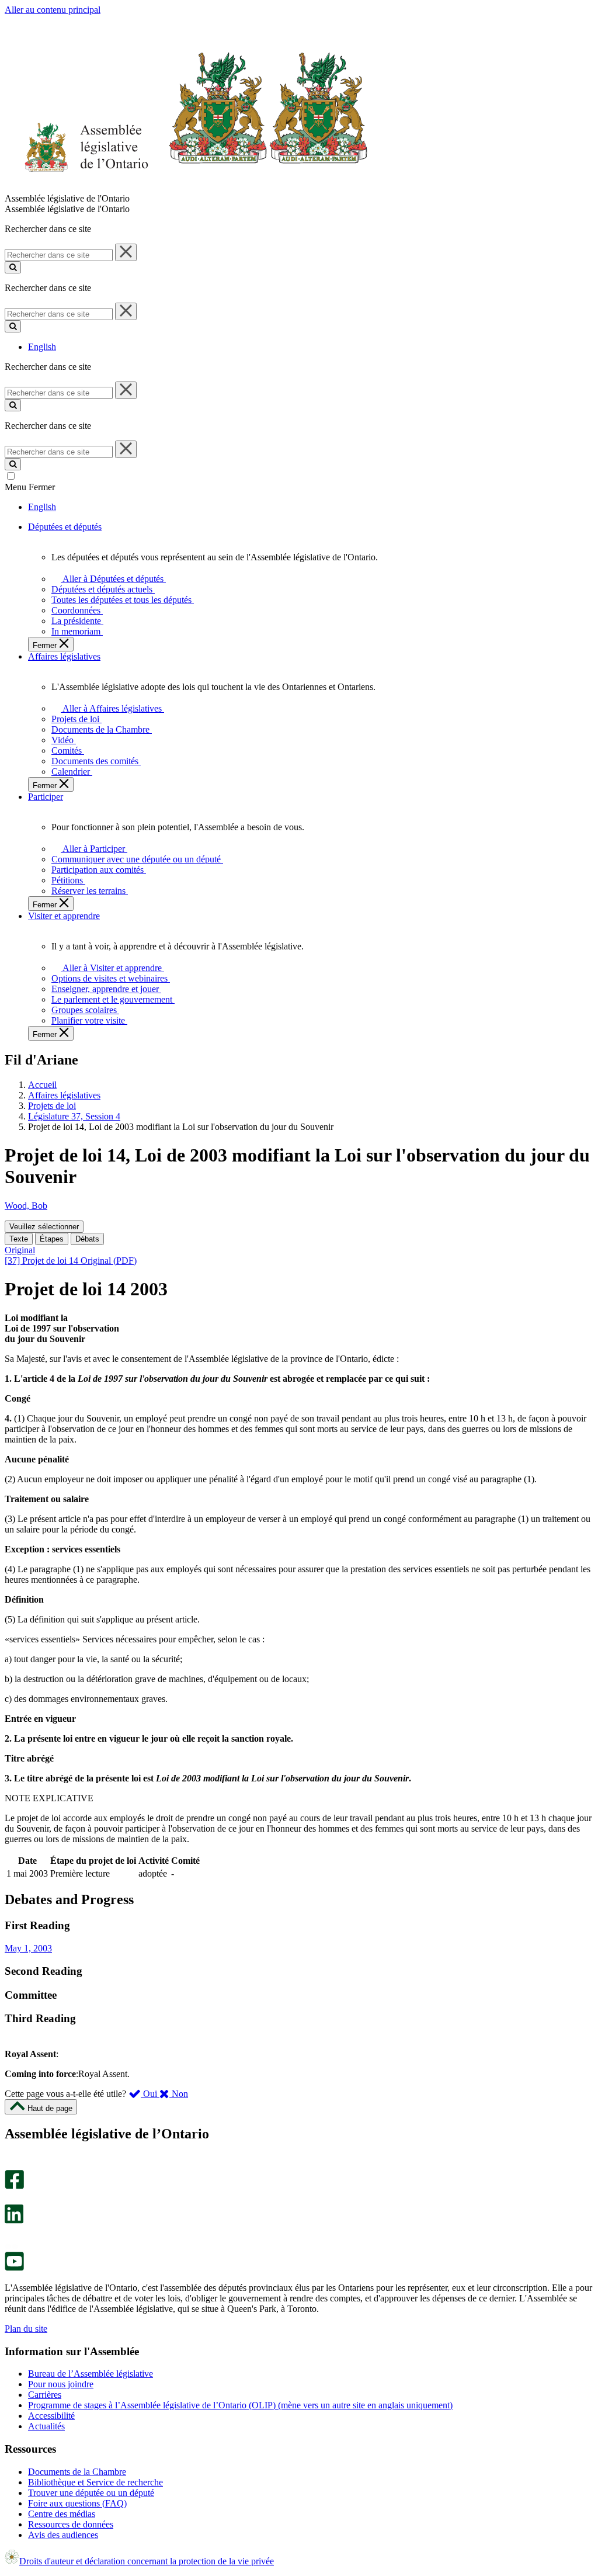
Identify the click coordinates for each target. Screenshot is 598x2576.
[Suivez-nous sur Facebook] (14, 2186)
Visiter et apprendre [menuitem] (64, 916)
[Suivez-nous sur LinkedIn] (14, 2220)
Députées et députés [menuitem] (65, 527)
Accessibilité (51, 2416)
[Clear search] (126, 252)
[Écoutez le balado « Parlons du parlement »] (10, 2236)
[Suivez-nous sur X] (11, 2199)
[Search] (13, 267)
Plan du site (26, 2329)
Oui (150, 2094)
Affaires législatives (64, 1095)
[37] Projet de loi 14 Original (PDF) (71, 1261)
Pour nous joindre (61, 2384)
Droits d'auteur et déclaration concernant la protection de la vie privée (147, 2561)
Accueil (42, 1085)
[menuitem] (111, 579)
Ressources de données (71, 2524)
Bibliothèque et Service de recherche (95, 2482)
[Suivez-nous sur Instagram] (11, 2164)
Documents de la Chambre (77, 2472)
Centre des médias (62, 2514)
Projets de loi (52, 1106)
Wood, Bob (26, 1206)
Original (20, 1250)
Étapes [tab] (52, 1239)
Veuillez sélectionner (44, 1227)
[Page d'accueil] (187, 188)
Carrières (45, 2395)
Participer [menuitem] (46, 797)
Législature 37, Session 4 (74, 1116)
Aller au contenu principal (53, 10)
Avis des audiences (63, 2535)
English (42, 347)
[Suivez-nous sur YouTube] (14, 2268)
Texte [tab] (19, 1239)
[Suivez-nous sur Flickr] (11, 2246)
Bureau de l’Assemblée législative (91, 2374)
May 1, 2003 (28, 1948)
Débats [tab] (87, 1239)
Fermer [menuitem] (46, 645)
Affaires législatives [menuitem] (64, 656)
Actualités (46, 2426)
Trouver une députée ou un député (91, 2493)
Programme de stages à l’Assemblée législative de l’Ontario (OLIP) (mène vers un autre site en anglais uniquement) (240, 2405)
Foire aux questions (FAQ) (77, 2503)
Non (179, 2094)
